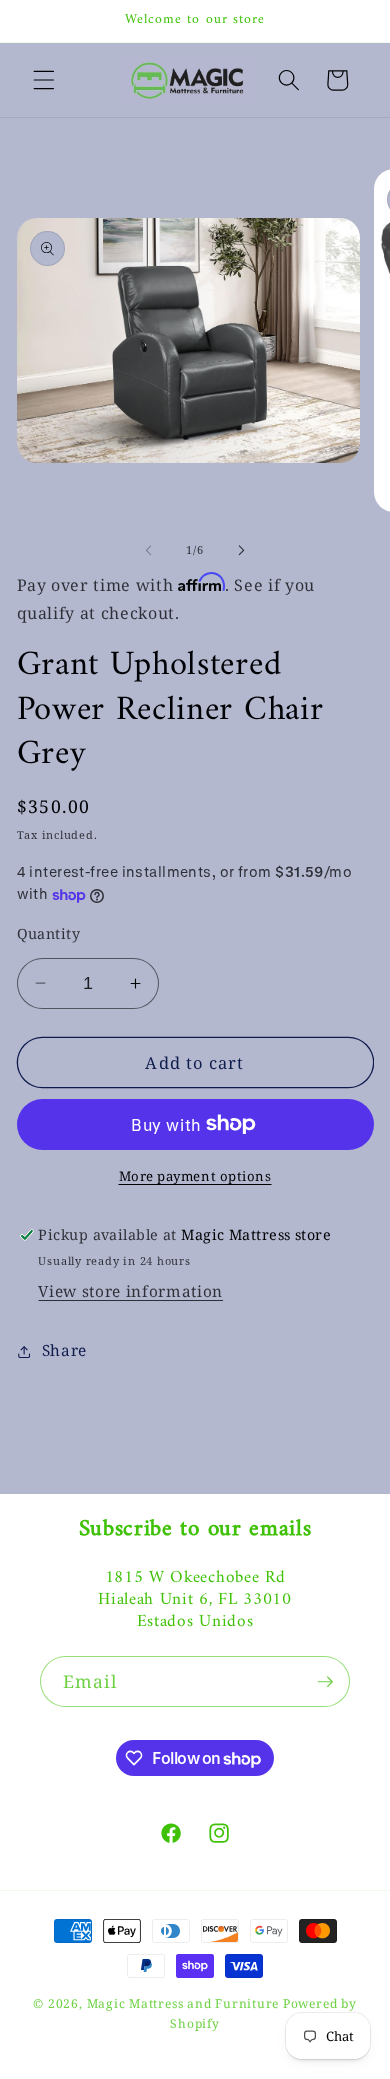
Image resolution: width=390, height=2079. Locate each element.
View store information (130, 1291)
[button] (44, 80)
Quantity (49, 933)
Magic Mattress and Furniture (185, 2003)
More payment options (195, 1176)
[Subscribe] (325, 1682)
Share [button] (64, 1350)
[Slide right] (241, 550)
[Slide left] (149, 550)
